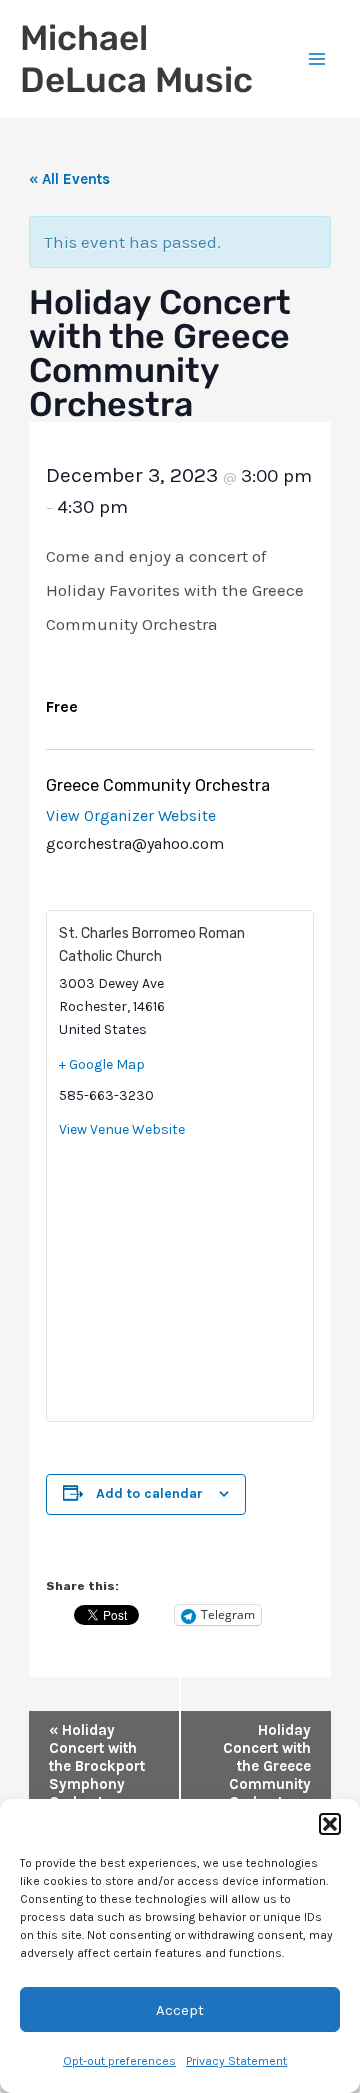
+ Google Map (102, 1064)
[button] (330, 1824)
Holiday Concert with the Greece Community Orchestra (267, 1766)
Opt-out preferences (119, 2061)
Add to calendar (149, 1493)
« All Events (69, 179)
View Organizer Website (131, 815)
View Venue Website (122, 1129)
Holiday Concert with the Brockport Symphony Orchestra (97, 1766)
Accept (180, 2010)
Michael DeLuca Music (136, 59)
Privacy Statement (236, 2061)
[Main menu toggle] (318, 59)
